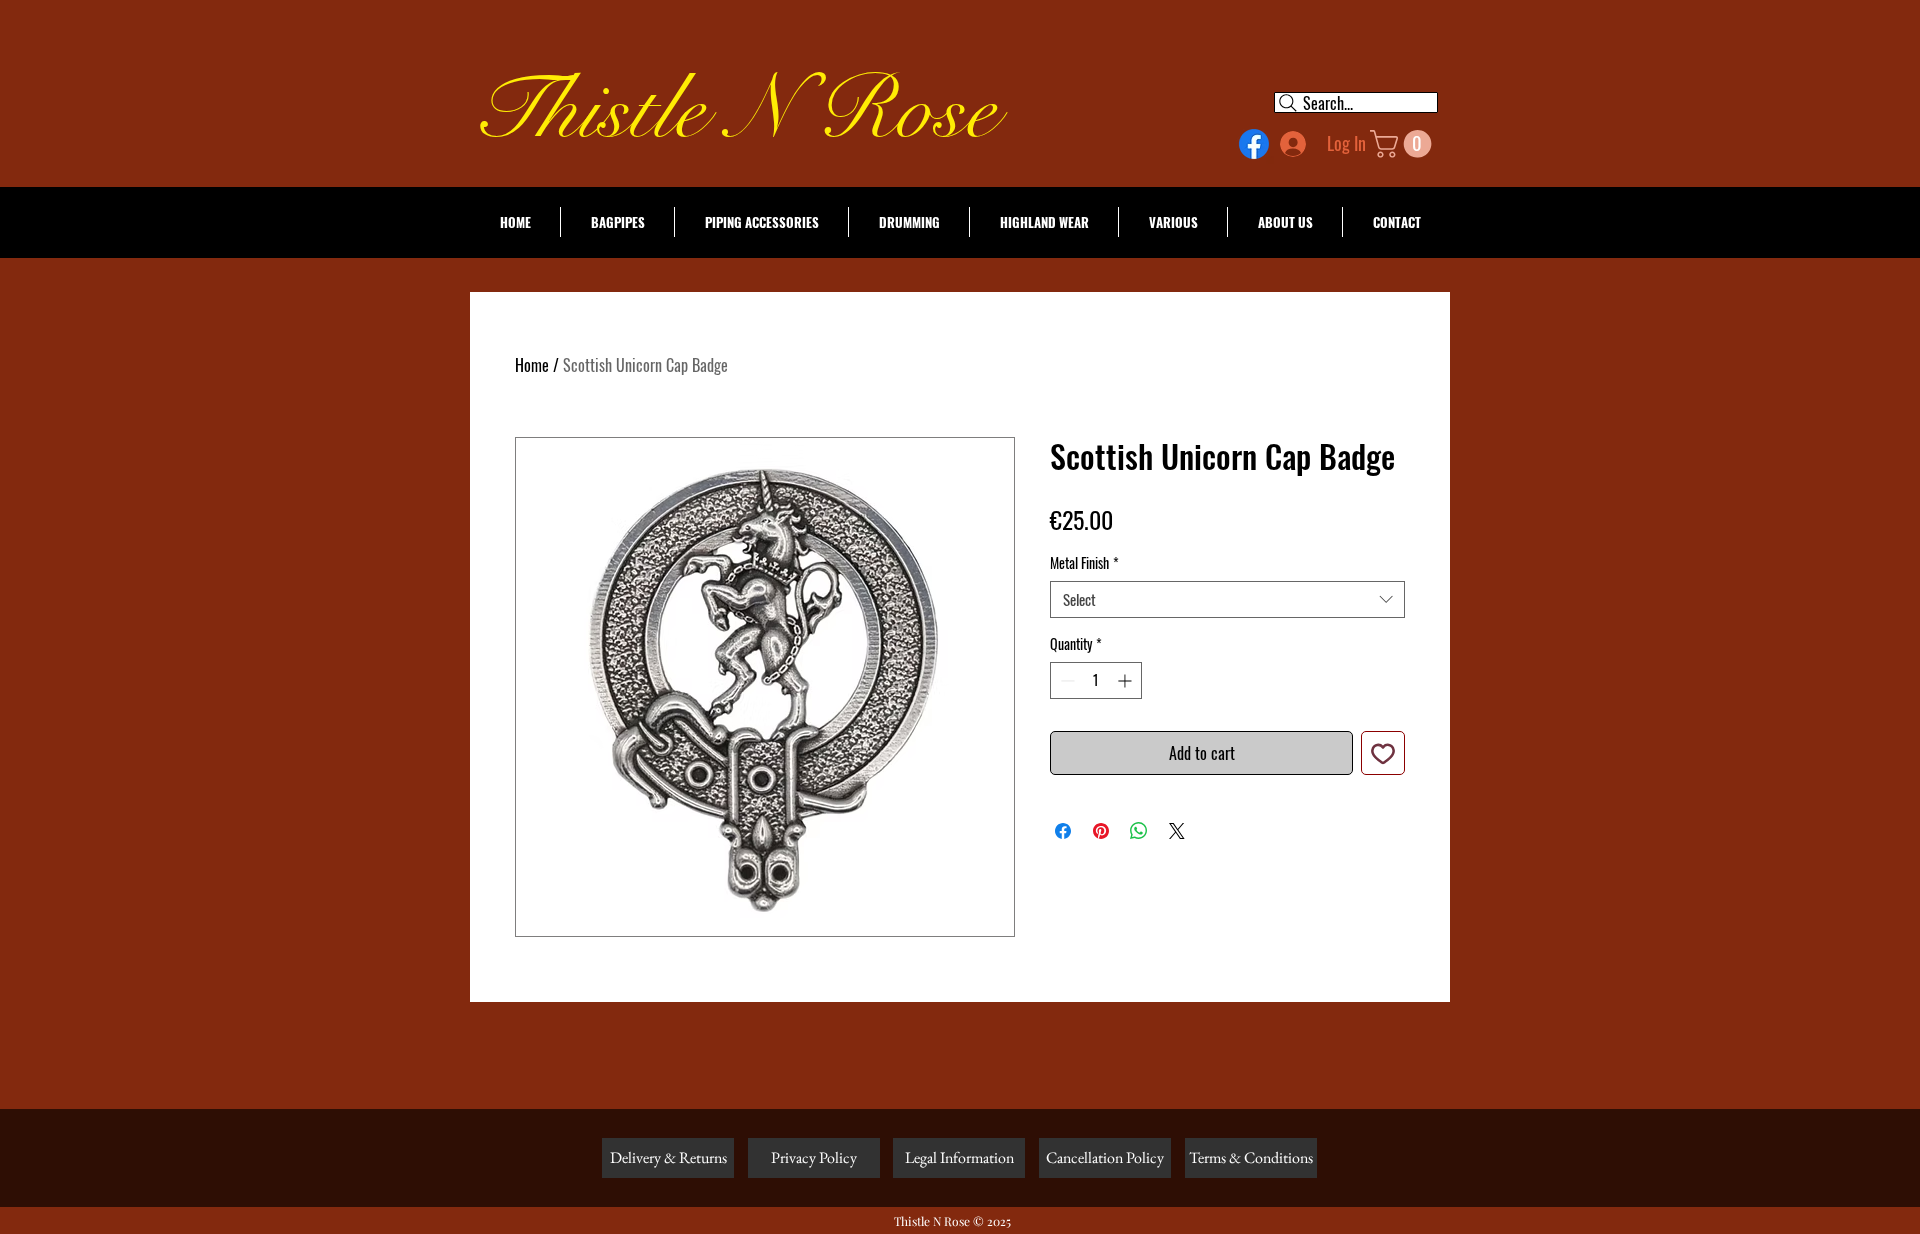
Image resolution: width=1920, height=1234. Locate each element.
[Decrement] (1065, 680)
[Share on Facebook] (1063, 831)
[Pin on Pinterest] (1101, 831)
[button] (1404, 144)
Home (532, 365)
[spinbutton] (1096, 680)
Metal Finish (1084, 563)
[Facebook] (1254, 144)
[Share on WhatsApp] (1139, 831)
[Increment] (1126, 680)
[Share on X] (1177, 831)
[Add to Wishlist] (1383, 753)
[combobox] (1227, 600)
